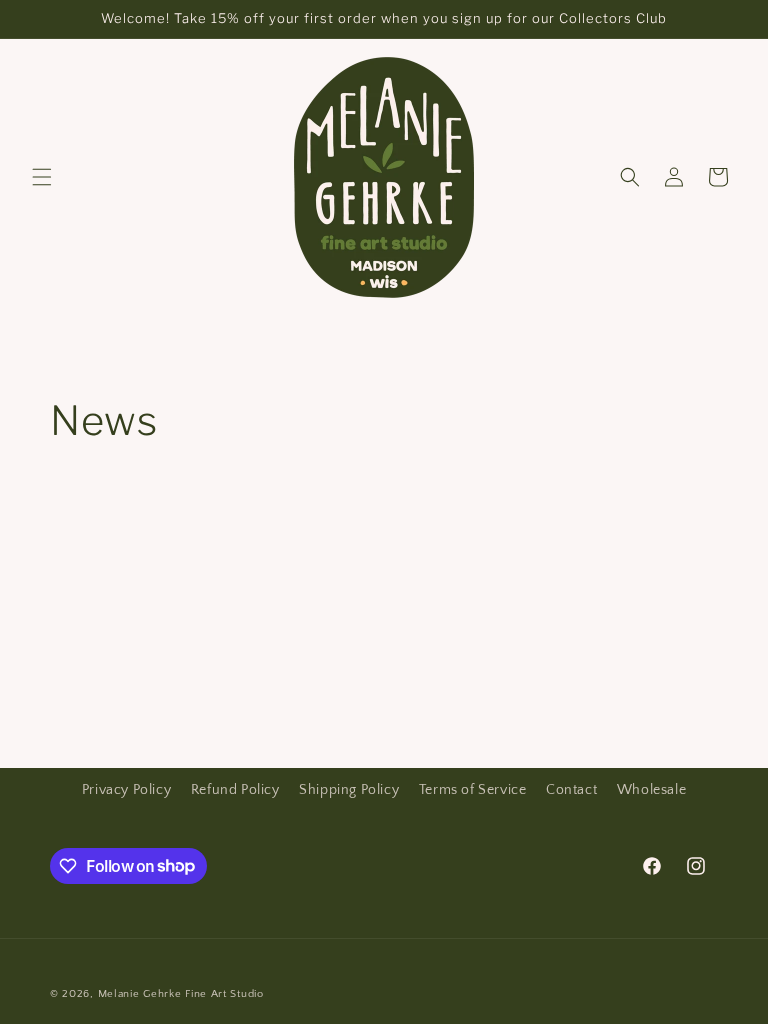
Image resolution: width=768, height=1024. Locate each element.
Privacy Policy (126, 790)
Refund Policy (235, 790)
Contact (571, 790)
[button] (42, 177)
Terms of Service (473, 790)
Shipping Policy (349, 790)
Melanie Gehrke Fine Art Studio (181, 994)
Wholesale (651, 790)
